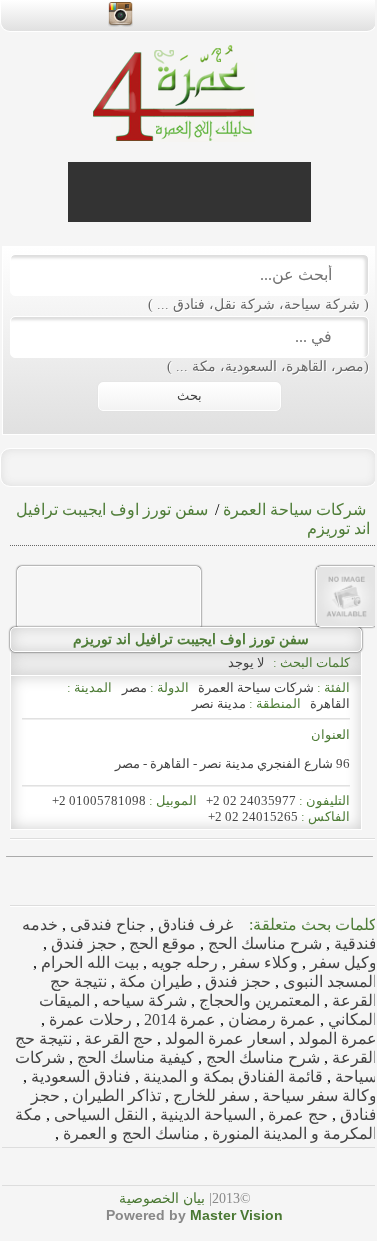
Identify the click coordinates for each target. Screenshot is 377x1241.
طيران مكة (154, 981)
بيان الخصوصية (162, 1198)
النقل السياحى (99, 1114)
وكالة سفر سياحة (317, 1095)
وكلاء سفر (262, 962)
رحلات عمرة (88, 1019)
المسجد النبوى (328, 981)
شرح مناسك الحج (263, 943)
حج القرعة (116, 1038)
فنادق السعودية (79, 1076)
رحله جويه (182, 962)
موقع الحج (160, 943)
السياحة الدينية (206, 1114)
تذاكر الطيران (114, 1095)
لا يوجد (249, 662)
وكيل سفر (341, 962)
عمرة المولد (335, 1038)
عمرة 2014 (178, 1019)
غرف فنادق (193, 924)
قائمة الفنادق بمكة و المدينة (231, 1076)
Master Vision (236, 1215)
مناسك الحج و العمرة (129, 1133)
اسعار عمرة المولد (223, 1038)
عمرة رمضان (270, 1019)
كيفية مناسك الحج (133, 1057)
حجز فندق (82, 943)
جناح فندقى (106, 924)
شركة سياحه (142, 1000)
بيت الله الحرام (88, 962)
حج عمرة (296, 1114)
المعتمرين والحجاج (257, 1000)
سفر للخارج (209, 1095)
